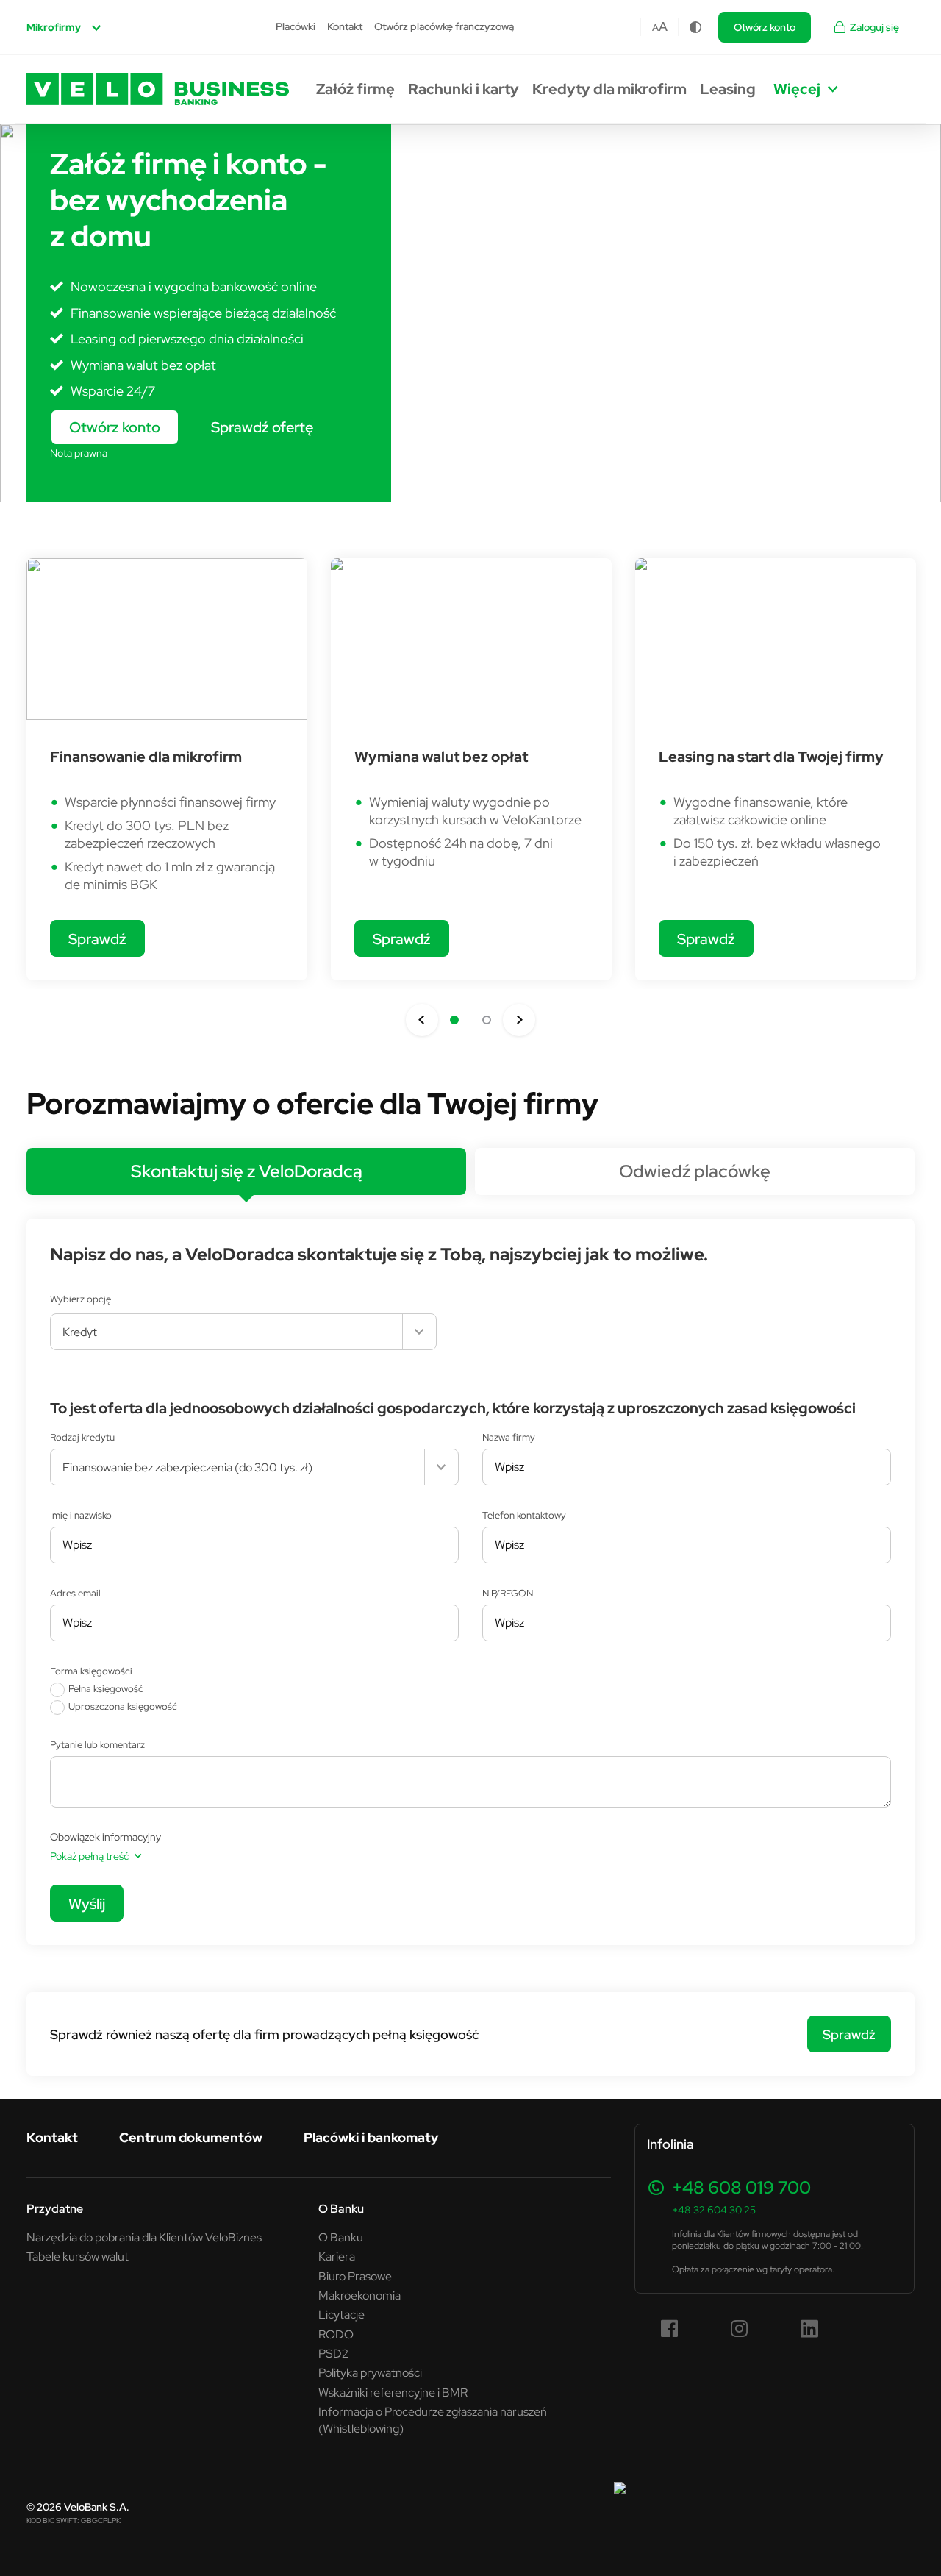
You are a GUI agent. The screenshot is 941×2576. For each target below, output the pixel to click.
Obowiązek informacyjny (105, 1837)
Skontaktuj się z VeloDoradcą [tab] (247, 1171)
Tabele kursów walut (78, 2256)
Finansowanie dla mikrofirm (146, 757)
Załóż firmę (355, 89)
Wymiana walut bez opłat (441, 757)
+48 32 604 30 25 (714, 2210)
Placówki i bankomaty (371, 2137)
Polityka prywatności (370, 2372)
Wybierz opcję (80, 1299)
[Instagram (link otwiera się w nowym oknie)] (740, 2329)
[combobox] (243, 1332)
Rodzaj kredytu (82, 1437)
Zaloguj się (874, 27)
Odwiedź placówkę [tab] (695, 1171)
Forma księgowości (91, 1671)
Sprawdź (97, 939)
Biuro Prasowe (355, 2276)
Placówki (296, 26)
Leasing (728, 89)
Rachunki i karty (464, 89)
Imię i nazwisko (81, 1515)
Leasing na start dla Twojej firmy (771, 757)
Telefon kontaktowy (524, 1515)
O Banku (341, 2237)
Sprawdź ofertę (262, 427)
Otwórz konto (765, 27)
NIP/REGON (508, 1593)
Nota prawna (79, 453)
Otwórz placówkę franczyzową (444, 26)
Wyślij (87, 1904)
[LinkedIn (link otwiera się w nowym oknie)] (809, 2329)
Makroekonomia (359, 2295)
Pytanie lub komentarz (97, 1744)
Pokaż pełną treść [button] (89, 1856)
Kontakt (345, 26)
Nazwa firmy (509, 1437)
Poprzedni (422, 1020)
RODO (336, 2334)
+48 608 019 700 (741, 2187)
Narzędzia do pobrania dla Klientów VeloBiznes (144, 2237)
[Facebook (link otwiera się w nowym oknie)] (670, 2329)
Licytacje (341, 2314)
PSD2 (333, 2353)
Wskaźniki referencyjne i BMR (393, 2392)
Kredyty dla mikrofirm (609, 89)
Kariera (337, 2256)
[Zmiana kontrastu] (695, 27)
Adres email (75, 1593)
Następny (519, 1020)
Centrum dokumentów (191, 2137)
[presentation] (246, 1171)
